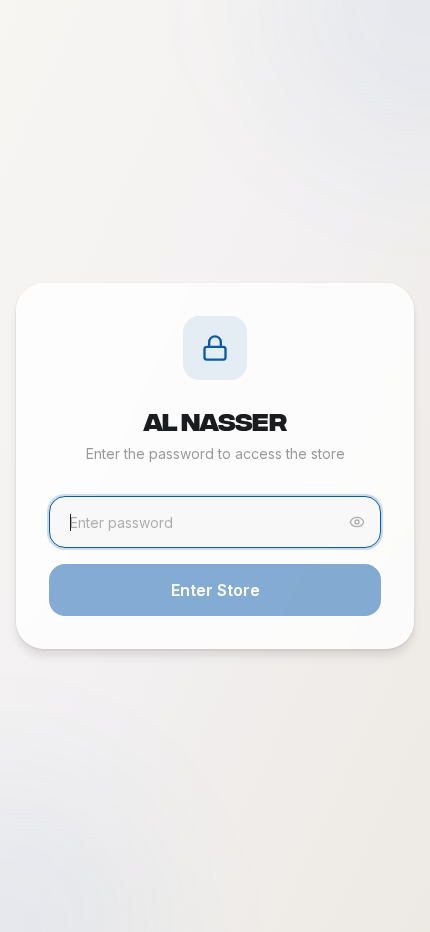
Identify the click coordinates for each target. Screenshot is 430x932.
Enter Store (215, 590)
